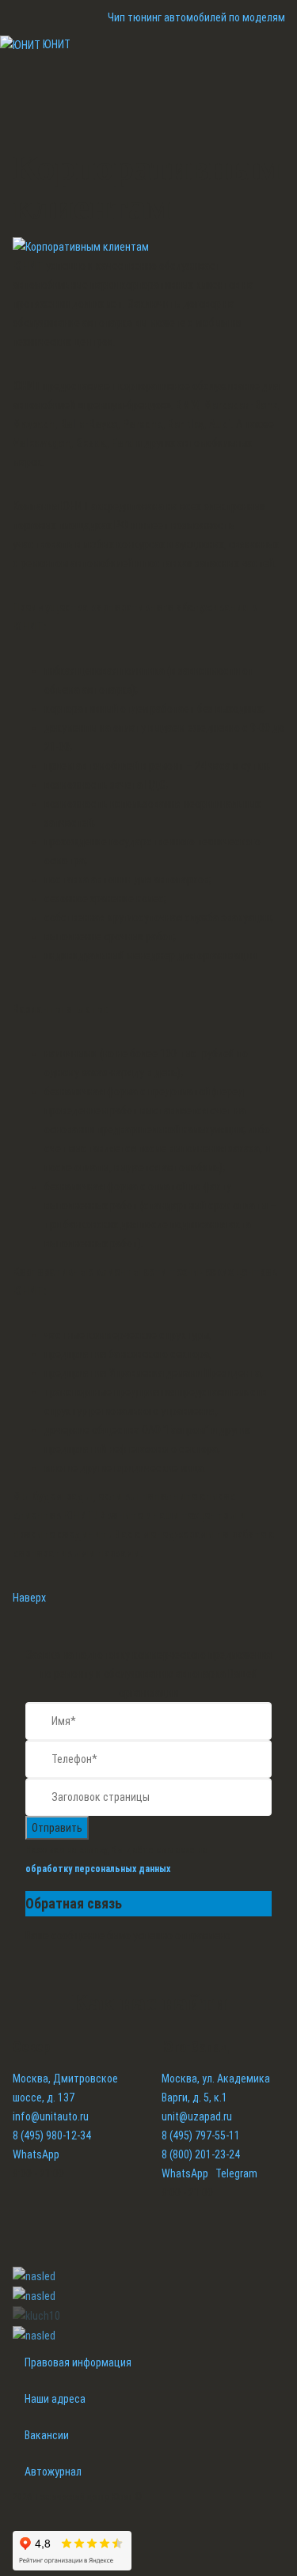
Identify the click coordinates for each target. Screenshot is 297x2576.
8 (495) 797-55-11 (201, 2135)
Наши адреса (55, 2399)
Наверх (29, 1598)
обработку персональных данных (98, 1869)
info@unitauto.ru (51, 2116)
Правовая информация (78, 2362)
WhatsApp (36, 2154)
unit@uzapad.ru (197, 2116)
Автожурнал (53, 2472)
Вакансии (47, 2435)
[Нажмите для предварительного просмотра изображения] (81, 246)
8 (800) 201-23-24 (201, 2154)
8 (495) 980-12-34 (52, 2135)
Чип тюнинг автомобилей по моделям (196, 17)
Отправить (57, 1828)
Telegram (236, 2173)
